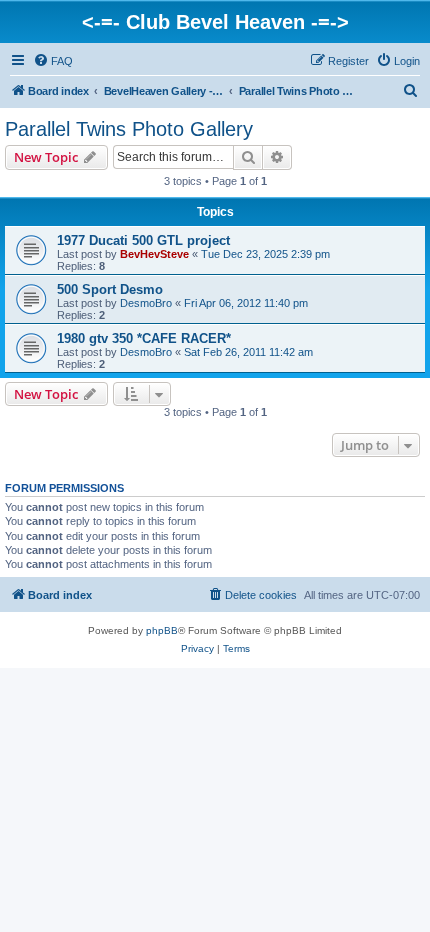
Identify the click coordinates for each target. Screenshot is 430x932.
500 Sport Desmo (110, 289)
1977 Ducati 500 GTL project (143, 240)
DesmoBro (146, 303)
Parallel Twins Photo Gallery (129, 129)
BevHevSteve (154, 254)
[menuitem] (53, 61)
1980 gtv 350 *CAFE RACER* (144, 338)
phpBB (162, 630)
